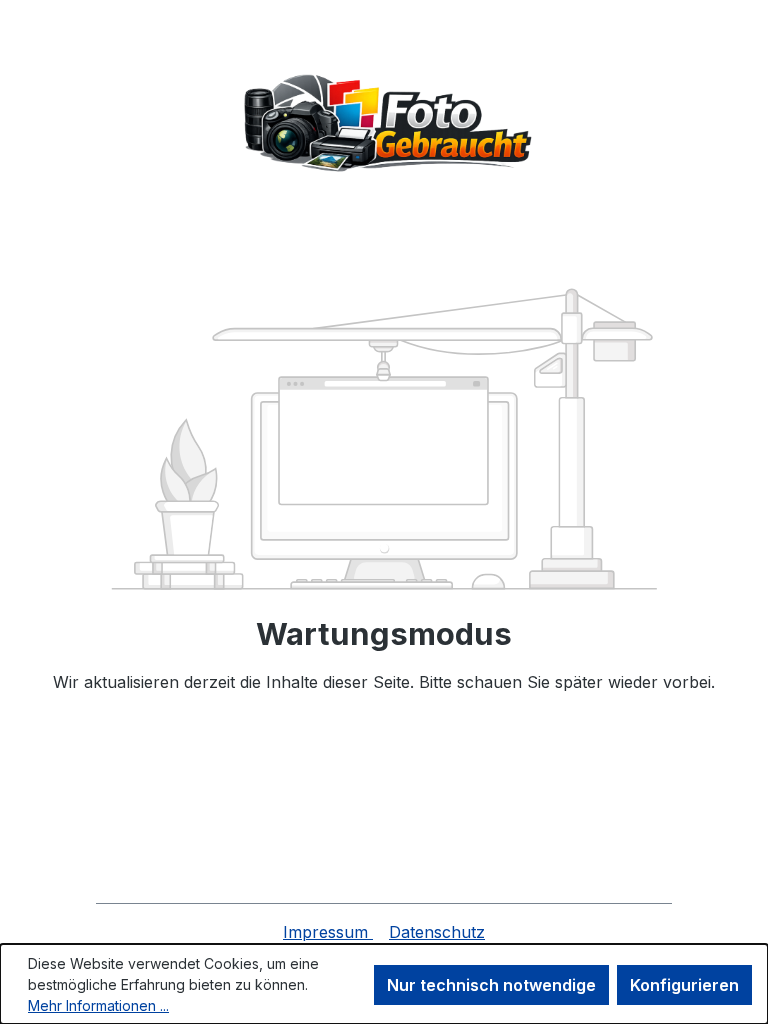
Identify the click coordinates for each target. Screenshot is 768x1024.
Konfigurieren (684, 985)
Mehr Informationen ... (98, 1005)
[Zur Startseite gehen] (384, 124)
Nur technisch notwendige (491, 985)
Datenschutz (437, 932)
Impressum (328, 932)
